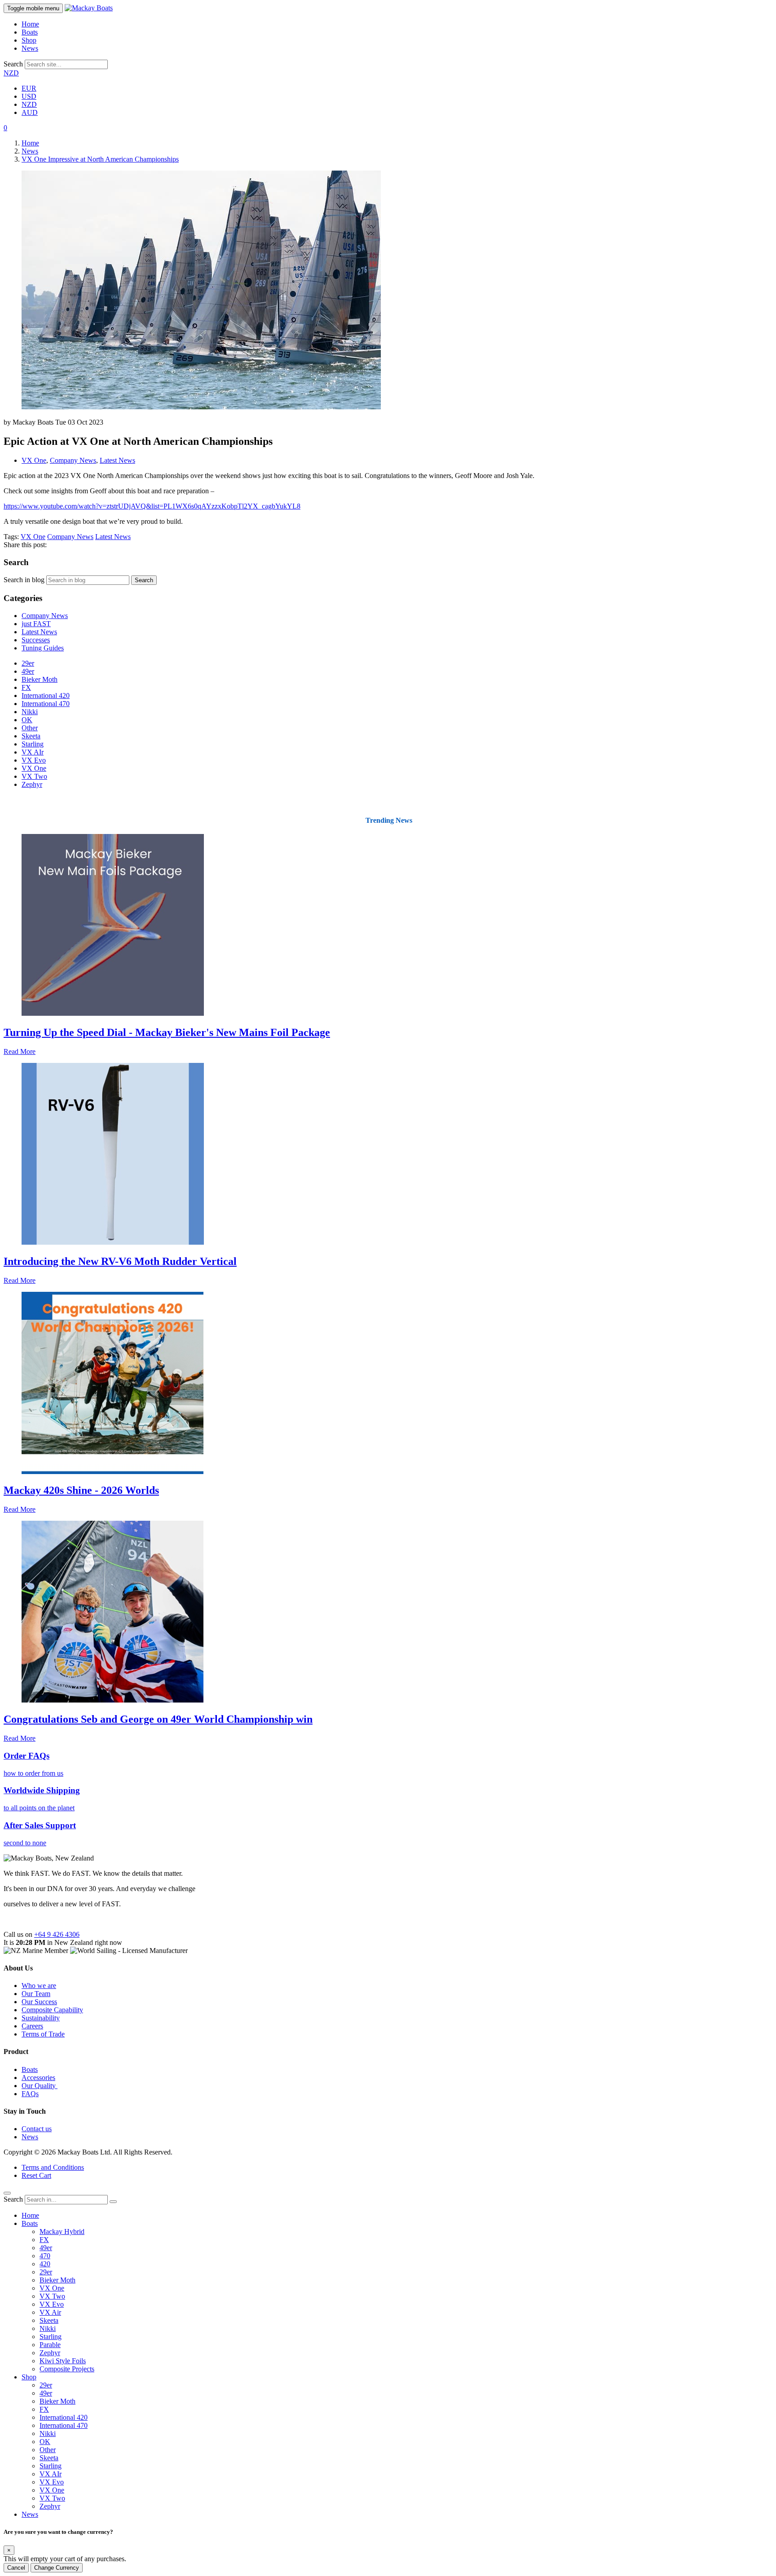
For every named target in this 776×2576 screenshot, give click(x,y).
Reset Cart (36, 2175)
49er (28, 671)
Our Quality (40, 2086)
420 (45, 2264)
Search (13, 64)
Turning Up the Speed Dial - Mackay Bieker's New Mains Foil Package (167, 1032)
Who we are (39, 1986)
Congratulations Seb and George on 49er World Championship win (158, 1719)
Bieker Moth (40, 679)
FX (26, 687)
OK (27, 720)
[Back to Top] (7, 2193)
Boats (30, 32)
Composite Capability (52, 2010)
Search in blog (24, 580)
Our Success (39, 2002)
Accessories (38, 2078)
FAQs (30, 2094)
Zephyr (32, 784)
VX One (34, 460)
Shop (29, 40)
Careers (32, 2026)
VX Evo (34, 760)
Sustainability (41, 2018)
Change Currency (57, 2568)
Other (30, 728)
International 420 (46, 696)
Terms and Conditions (53, 2167)
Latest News (117, 460)
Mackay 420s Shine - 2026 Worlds (81, 1490)
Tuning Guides (43, 648)
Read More (20, 1051)
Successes (36, 640)
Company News (73, 460)
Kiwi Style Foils (63, 2361)
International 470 (46, 704)
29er (28, 663)
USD (29, 96)
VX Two (34, 776)
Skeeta (31, 736)
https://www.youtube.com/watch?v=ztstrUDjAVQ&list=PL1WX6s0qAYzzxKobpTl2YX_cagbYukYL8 (152, 506)
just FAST (36, 624)
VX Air (50, 2312)
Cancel (16, 2568)
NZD (11, 73)
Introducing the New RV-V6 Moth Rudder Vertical (120, 1261)
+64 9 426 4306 (57, 1934)
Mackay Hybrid (62, 2232)
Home (30, 24)
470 (45, 2256)
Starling (33, 744)
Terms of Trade (43, 2034)
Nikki (30, 712)
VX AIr (33, 752)
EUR (29, 88)
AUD (30, 112)
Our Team (36, 1994)
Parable (50, 2345)
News (30, 48)
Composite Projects (67, 2369)
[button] (5, 128)
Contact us (37, 2129)
